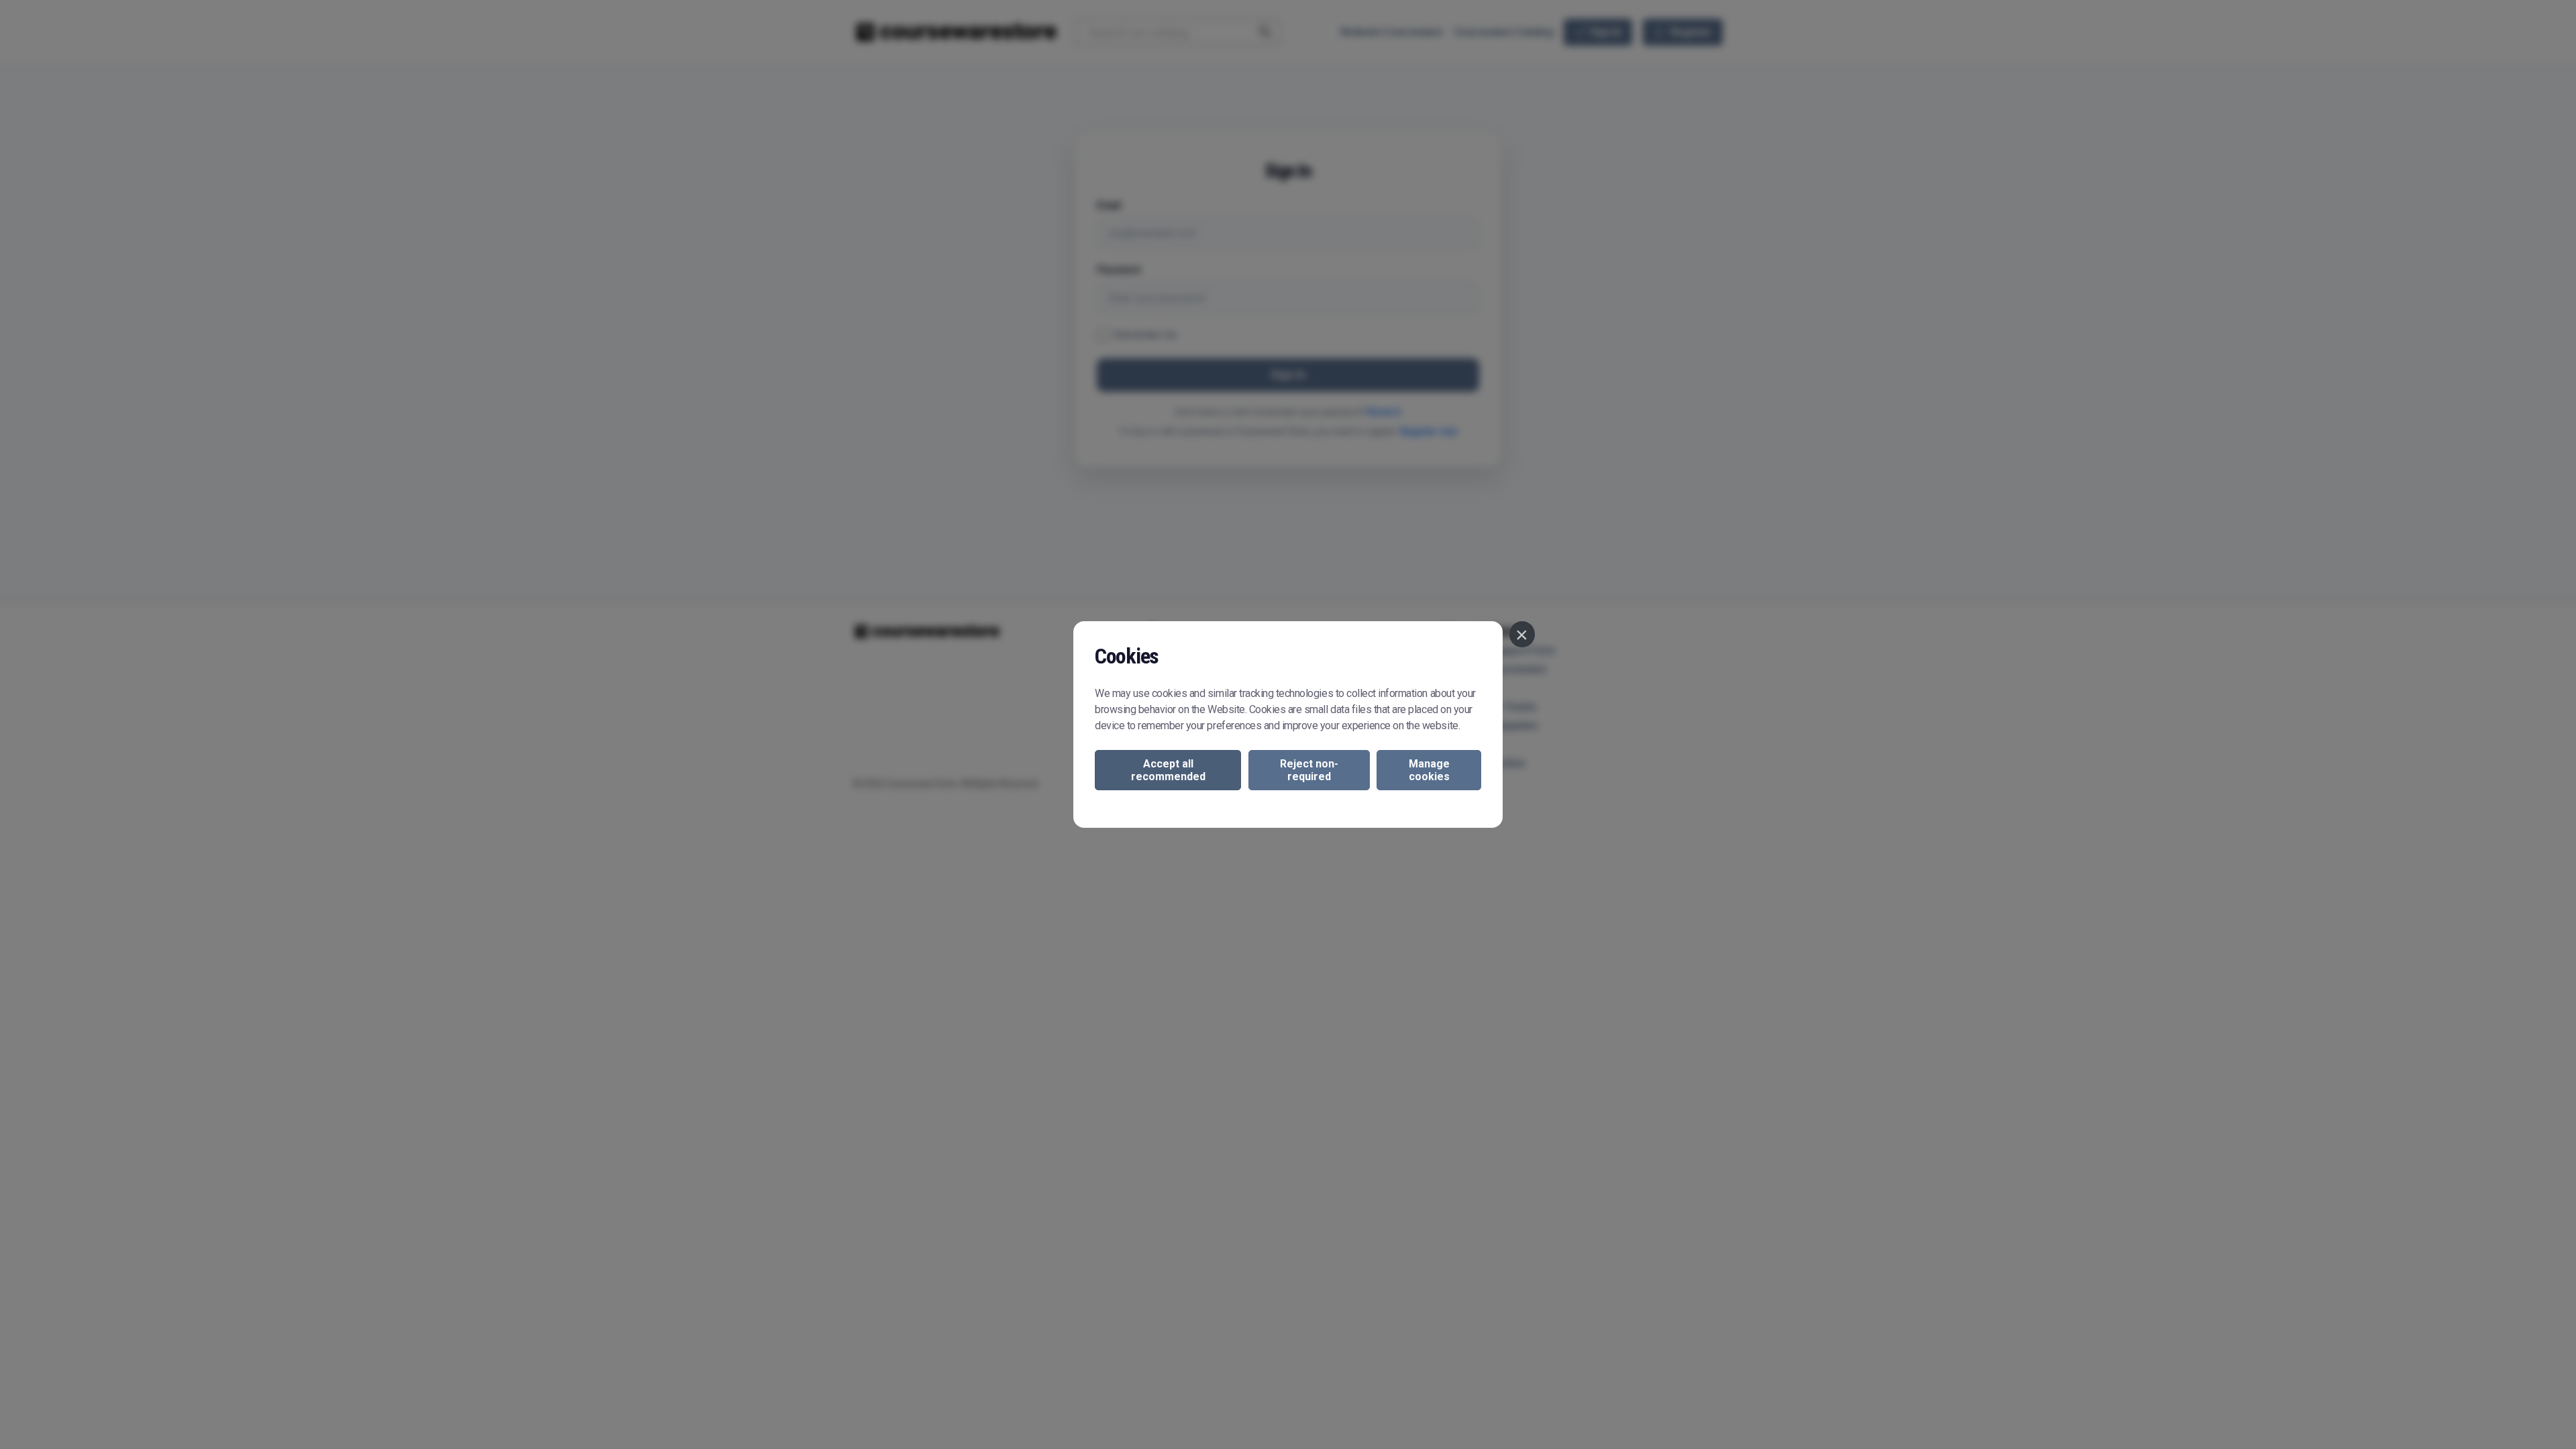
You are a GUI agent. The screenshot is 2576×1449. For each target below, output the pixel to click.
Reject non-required (1309, 770)
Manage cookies (1429, 770)
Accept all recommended (1168, 770)
